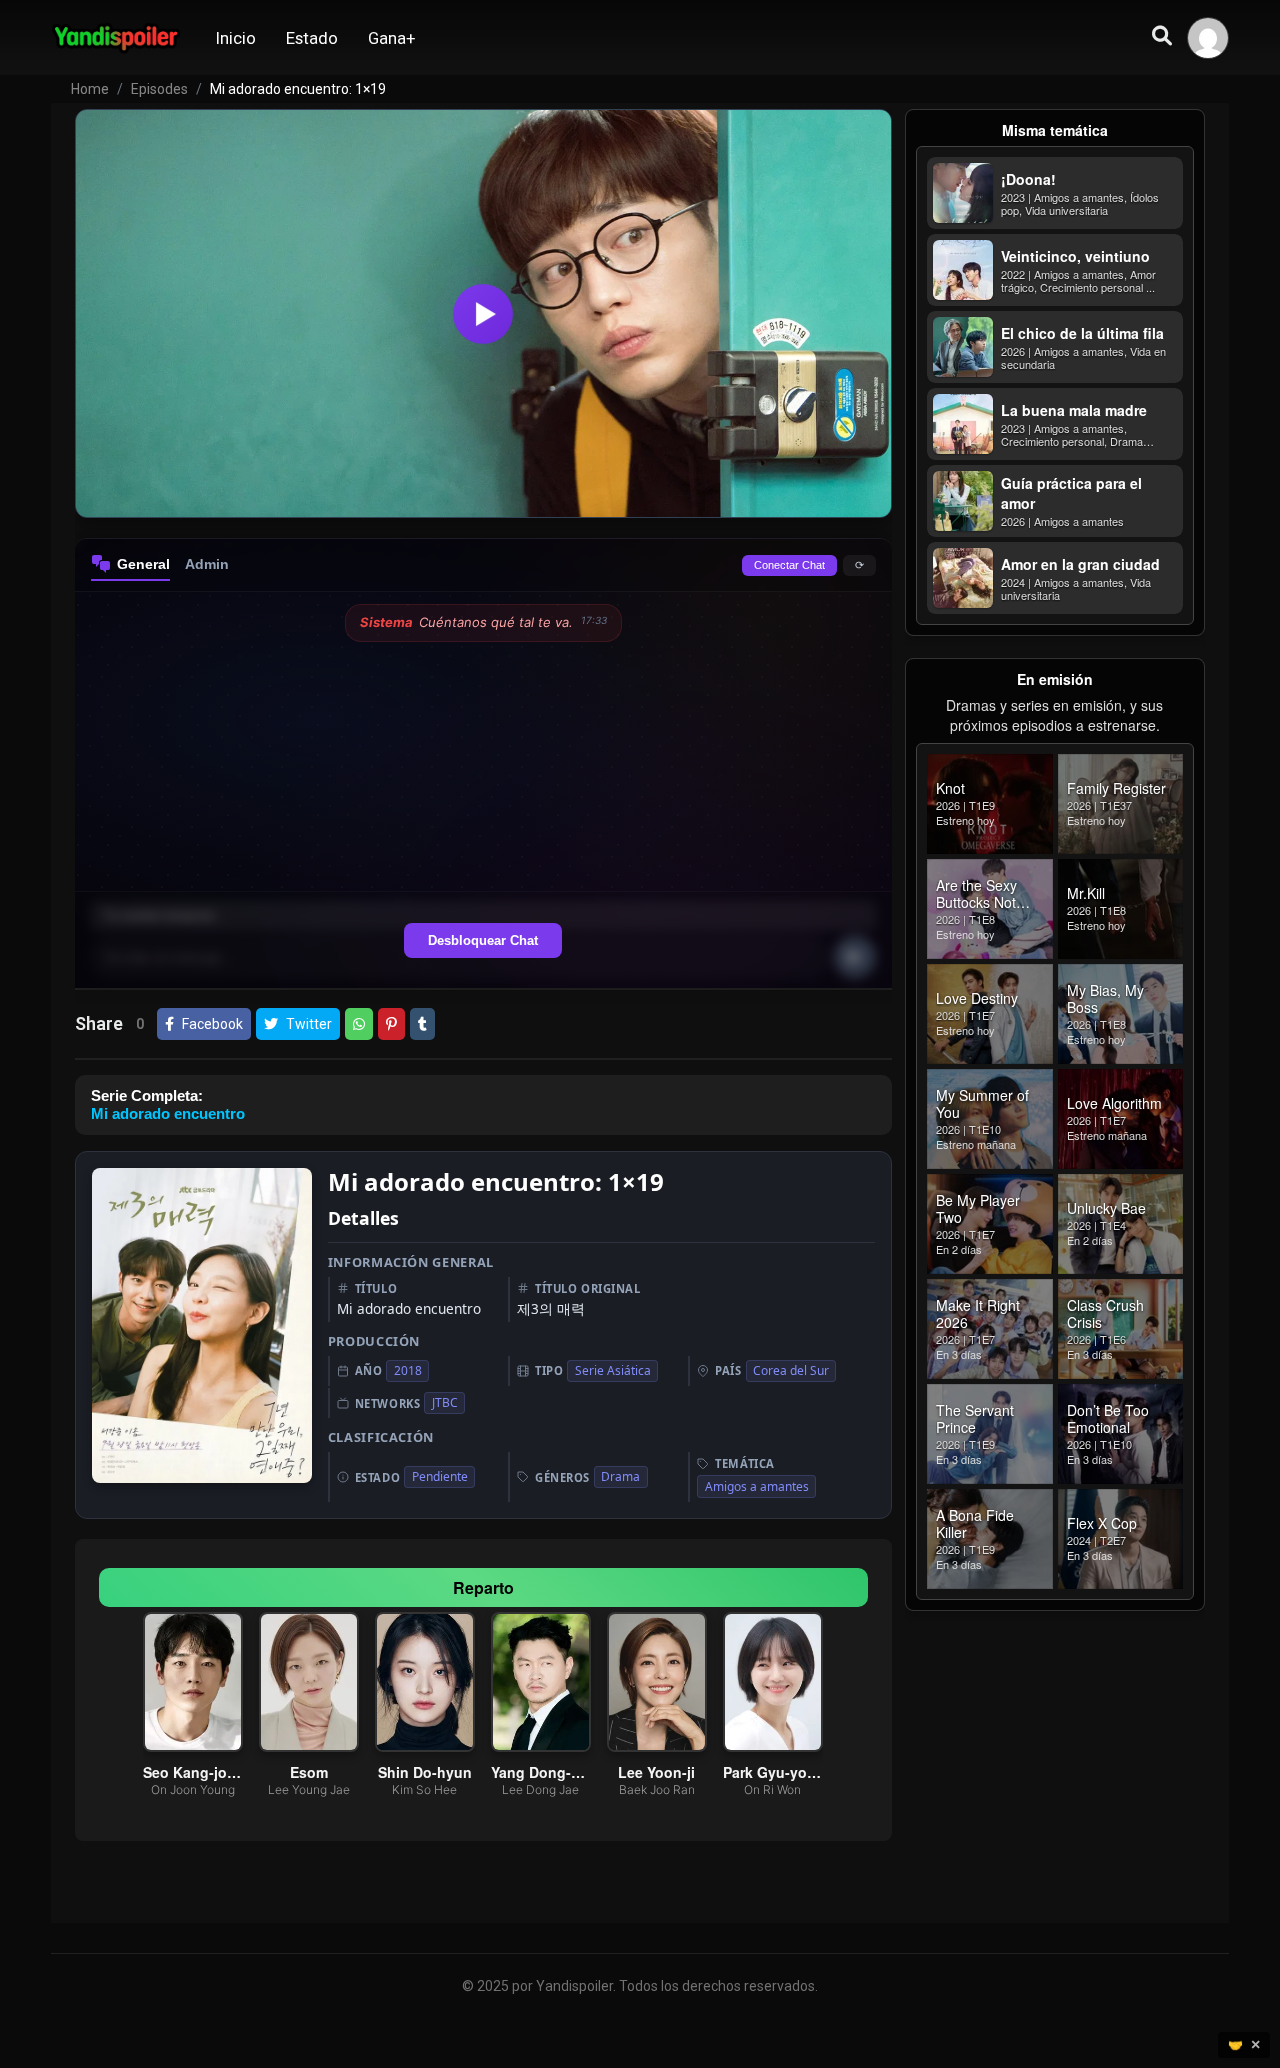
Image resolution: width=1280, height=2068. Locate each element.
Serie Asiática (613, 1370)
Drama (620, 1476)
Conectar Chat (789, 565)
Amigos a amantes (757, 1486)
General (143, 564)
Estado (312, 38)
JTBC (445, 1402)
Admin (207, 564)
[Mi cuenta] (1208, 38)
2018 (408, 1370)
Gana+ (392, 38)
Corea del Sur (791, 1370)
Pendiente (440, 1476)
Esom (309, 1772)
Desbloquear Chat (483, 940)
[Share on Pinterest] (391, 1024)
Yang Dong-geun (541, 1772)
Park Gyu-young (773, 1772)
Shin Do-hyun (425, 1772)
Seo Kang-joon (193, 1772)
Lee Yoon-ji (657, 1772)
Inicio (236, 38)
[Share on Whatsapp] (359, 1024)
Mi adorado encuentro (168, 1113)
